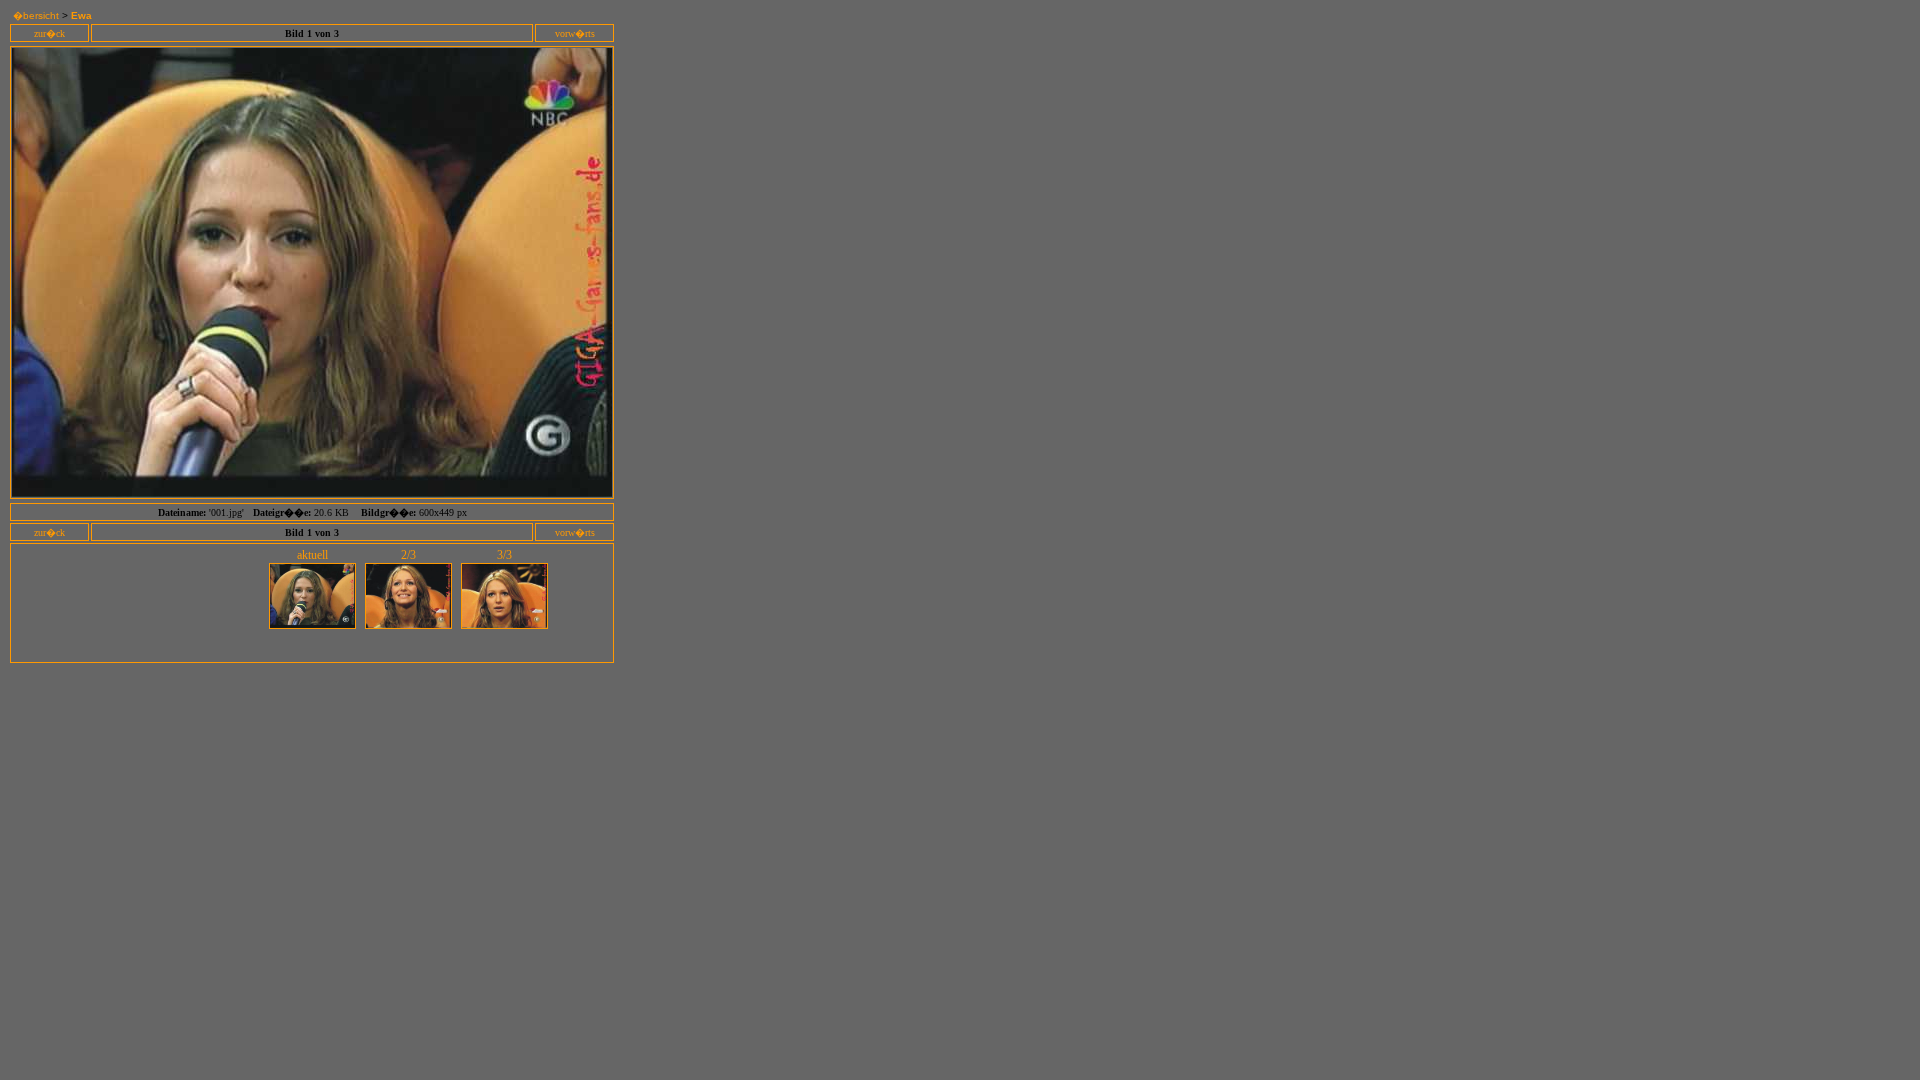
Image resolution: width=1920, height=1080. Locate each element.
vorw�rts (575, 33)
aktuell (312, 555)
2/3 (408, 555)
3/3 (504, 555)
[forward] (312, 493)
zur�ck (49, 33)
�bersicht (36, 15)
